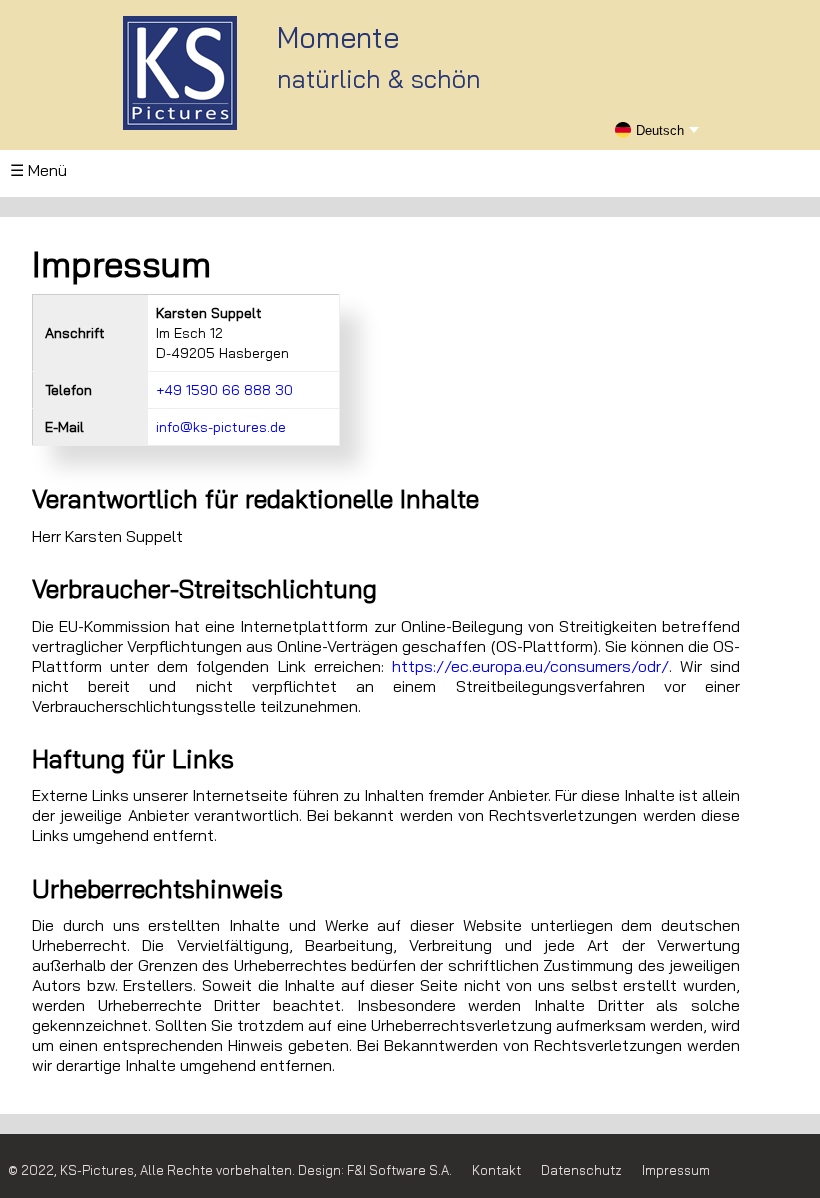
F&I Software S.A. (399, 1170)
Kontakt (496, 1170)
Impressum (676, 1170)
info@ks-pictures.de (221, 427)
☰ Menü (38, 170)
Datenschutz (581, 1170)
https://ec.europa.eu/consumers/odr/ (530, 666)
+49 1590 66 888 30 (224, 390)
